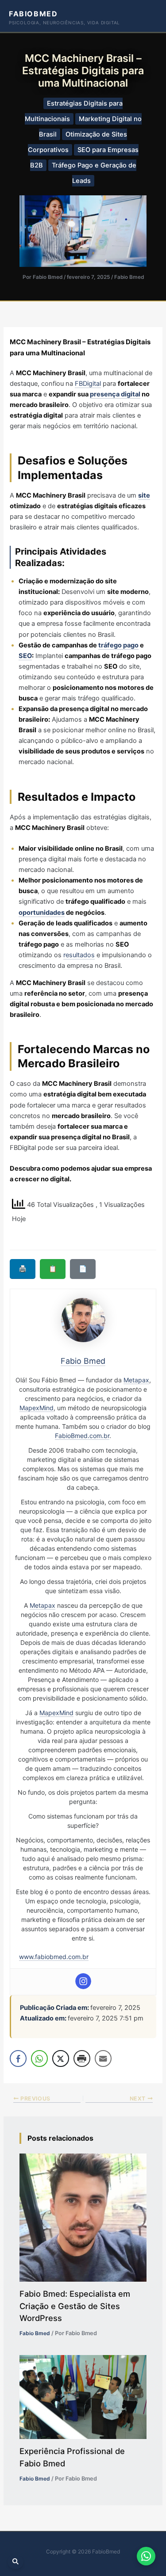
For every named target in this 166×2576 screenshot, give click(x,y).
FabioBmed (33, 14)
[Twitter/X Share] (61, 2059)
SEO (25, 656)
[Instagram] (83, 1981)
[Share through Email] (103, 2059)
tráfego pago (118, 645)
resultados (79, 955)
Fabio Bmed (129, 277)
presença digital (115, 394)
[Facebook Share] (18, 2059)
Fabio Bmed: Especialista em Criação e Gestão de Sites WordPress (75, 2306)
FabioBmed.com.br (82, 1436)
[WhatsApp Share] (39, 2059)
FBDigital (88, 384)
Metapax (136, 1380)
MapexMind (37, 1408)
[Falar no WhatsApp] (146, 2556)
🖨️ (23, 1269)
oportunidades (42, 913)
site (144, 495)
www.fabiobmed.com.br (54, 1957)
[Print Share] (82, 2059)
